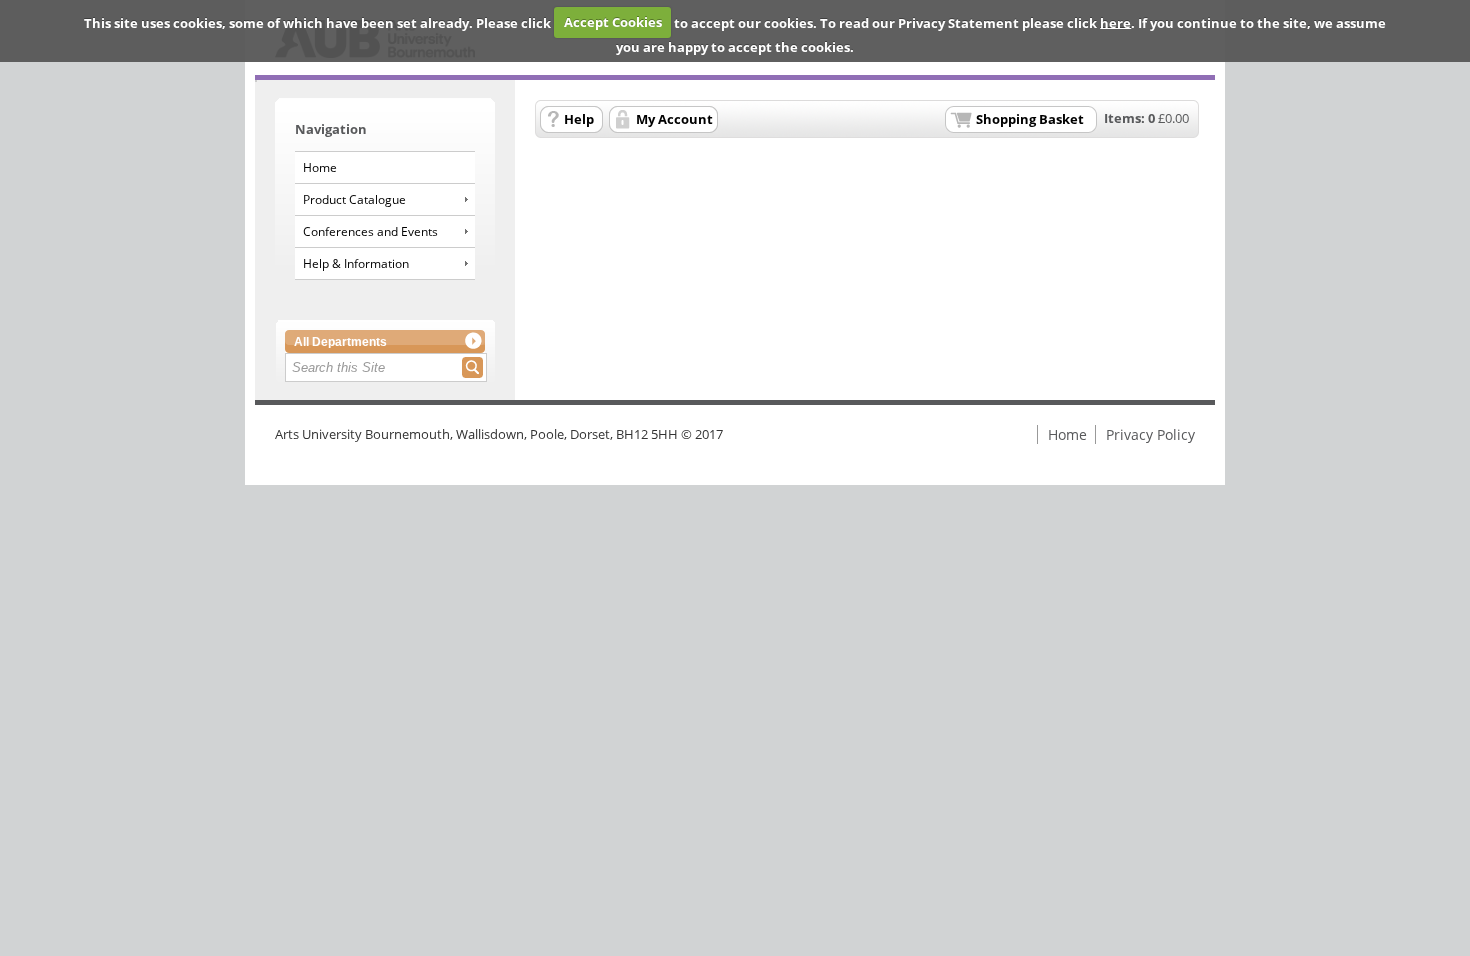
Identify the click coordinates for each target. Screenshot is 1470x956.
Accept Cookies (613, 22)
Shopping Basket (1030, 119)
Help (579, 119)
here (1115, 22)
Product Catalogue (354, 199)
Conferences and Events (370, 231)
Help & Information (356, 263)
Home (320, 167)
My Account (674, 119)
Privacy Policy (1150, 434)
